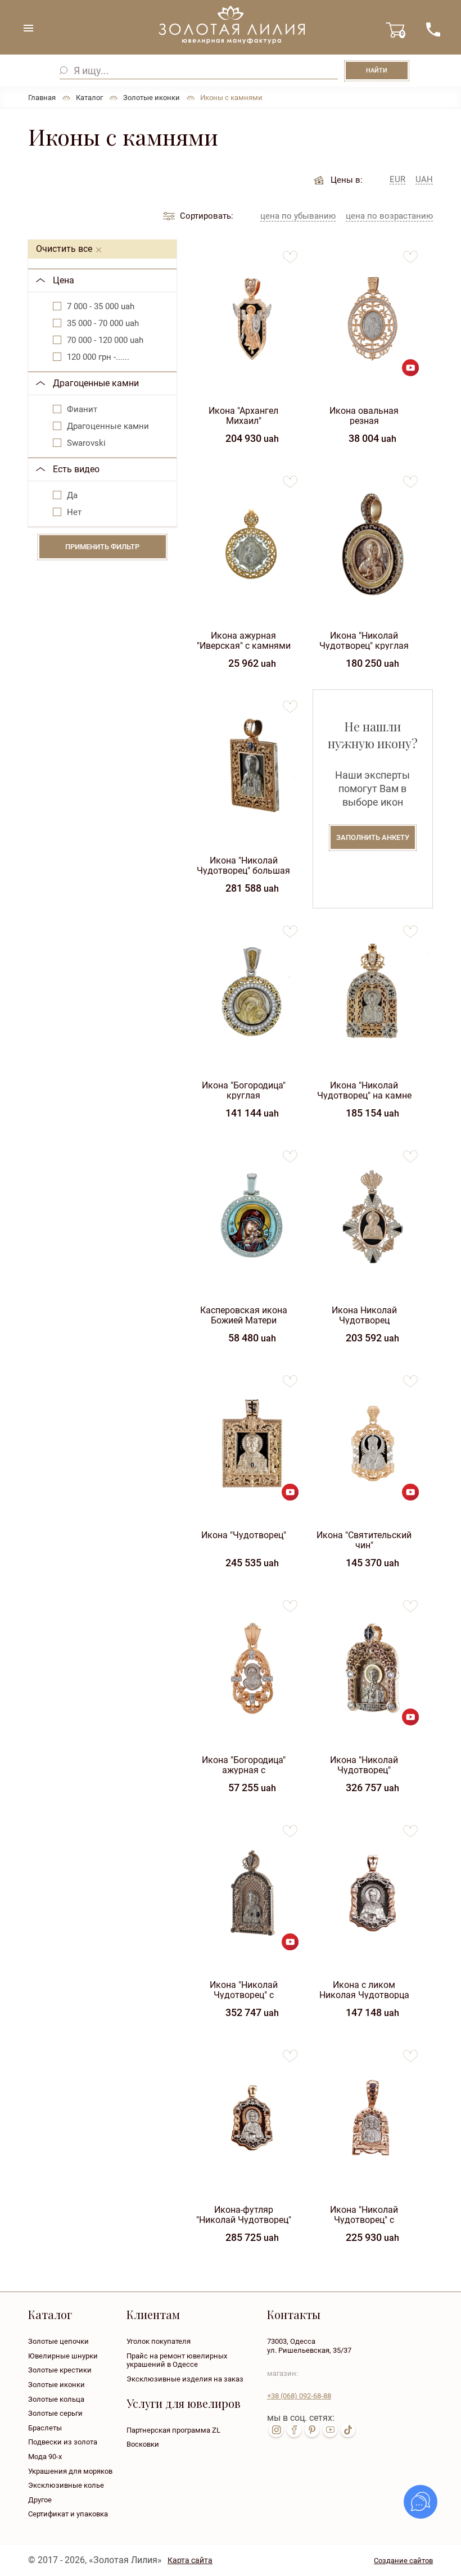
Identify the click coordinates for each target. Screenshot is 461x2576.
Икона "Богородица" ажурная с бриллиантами (244, 1764)
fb (294, 2430)
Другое (40, 2500)
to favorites (290, 253)
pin (312, 2430)
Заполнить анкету (373, 837)
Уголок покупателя (159, 2341)
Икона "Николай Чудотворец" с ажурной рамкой (243, 1989)
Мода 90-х (45, 2457)
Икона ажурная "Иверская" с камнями (244, 640)
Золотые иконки (57, 2385)
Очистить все (64, 249)
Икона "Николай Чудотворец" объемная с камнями (364, 1764)
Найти (377, 71)
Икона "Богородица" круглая (244, 1090)
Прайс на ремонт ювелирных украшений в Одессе (177, 2360)
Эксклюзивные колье (66, 2485)
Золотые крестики (60, 2370)
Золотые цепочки (58, 2341)
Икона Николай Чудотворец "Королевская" (364, 1315)
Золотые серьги (55, 2413)
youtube (330, 2430)
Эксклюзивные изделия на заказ (185, 2379)
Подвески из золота (63, 2442)
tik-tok (348, 2430)
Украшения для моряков (70, 2471)
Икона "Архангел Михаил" (243, 415)
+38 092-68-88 (299, 2396)
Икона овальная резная (364, 415)
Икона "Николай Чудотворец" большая (243, 865)
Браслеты (45, 2428)
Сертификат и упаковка (68, 2514)
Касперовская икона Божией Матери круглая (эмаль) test (244, 1315)
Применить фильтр (102, 547)
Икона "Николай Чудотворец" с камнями (364, 2214)
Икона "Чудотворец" (244, 1535)
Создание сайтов (403, 2561)
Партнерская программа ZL (173, 2430)
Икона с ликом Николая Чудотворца (364, 1989)
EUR (397, 180)
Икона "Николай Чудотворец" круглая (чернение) (364, 640)
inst (276, 2430)
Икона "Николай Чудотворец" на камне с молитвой (364, 1090)
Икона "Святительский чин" (364, 1540)
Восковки (143, 2444)
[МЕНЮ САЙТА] (28, 28)
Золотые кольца (56, 2399)
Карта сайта (190, 2560)
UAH (424, 180)
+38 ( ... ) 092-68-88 (433, 30)
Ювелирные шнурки (63, 2356)
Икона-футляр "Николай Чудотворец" (244, 2214)
